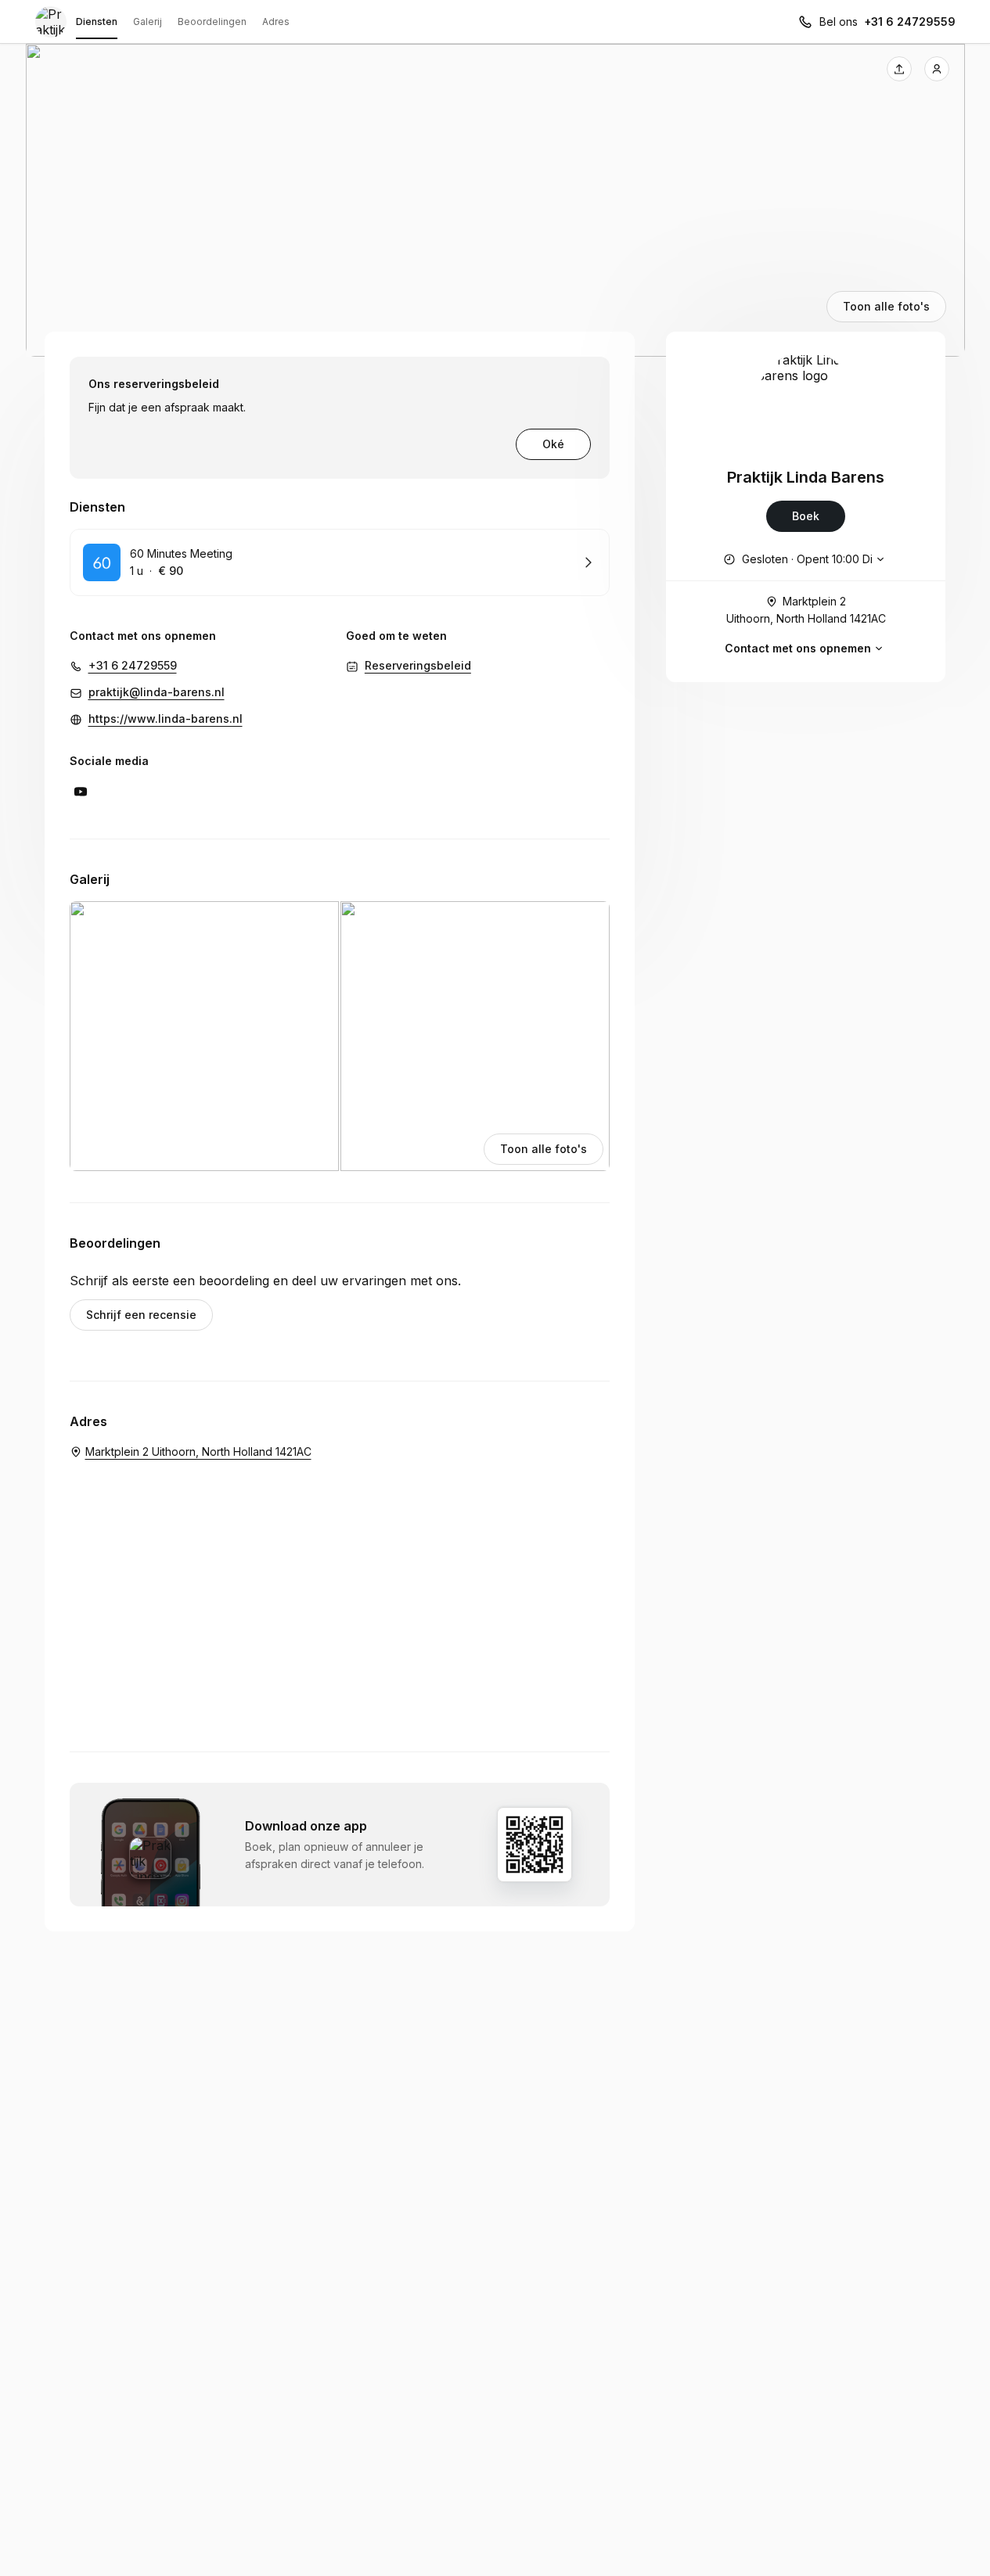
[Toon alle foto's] (495, 200)
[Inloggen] (937, 69)
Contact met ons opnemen (798, 648)
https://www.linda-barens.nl (166, 719)
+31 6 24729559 (910, 22)
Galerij (148, 22)
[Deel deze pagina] (899, 69)
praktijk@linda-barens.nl (157, 692)
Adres (276, 22)
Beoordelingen (212, 22)
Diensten (97, 22)
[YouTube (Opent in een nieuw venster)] (81, 792)
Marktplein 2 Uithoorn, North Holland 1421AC (806, 610)
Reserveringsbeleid (418, 665)
